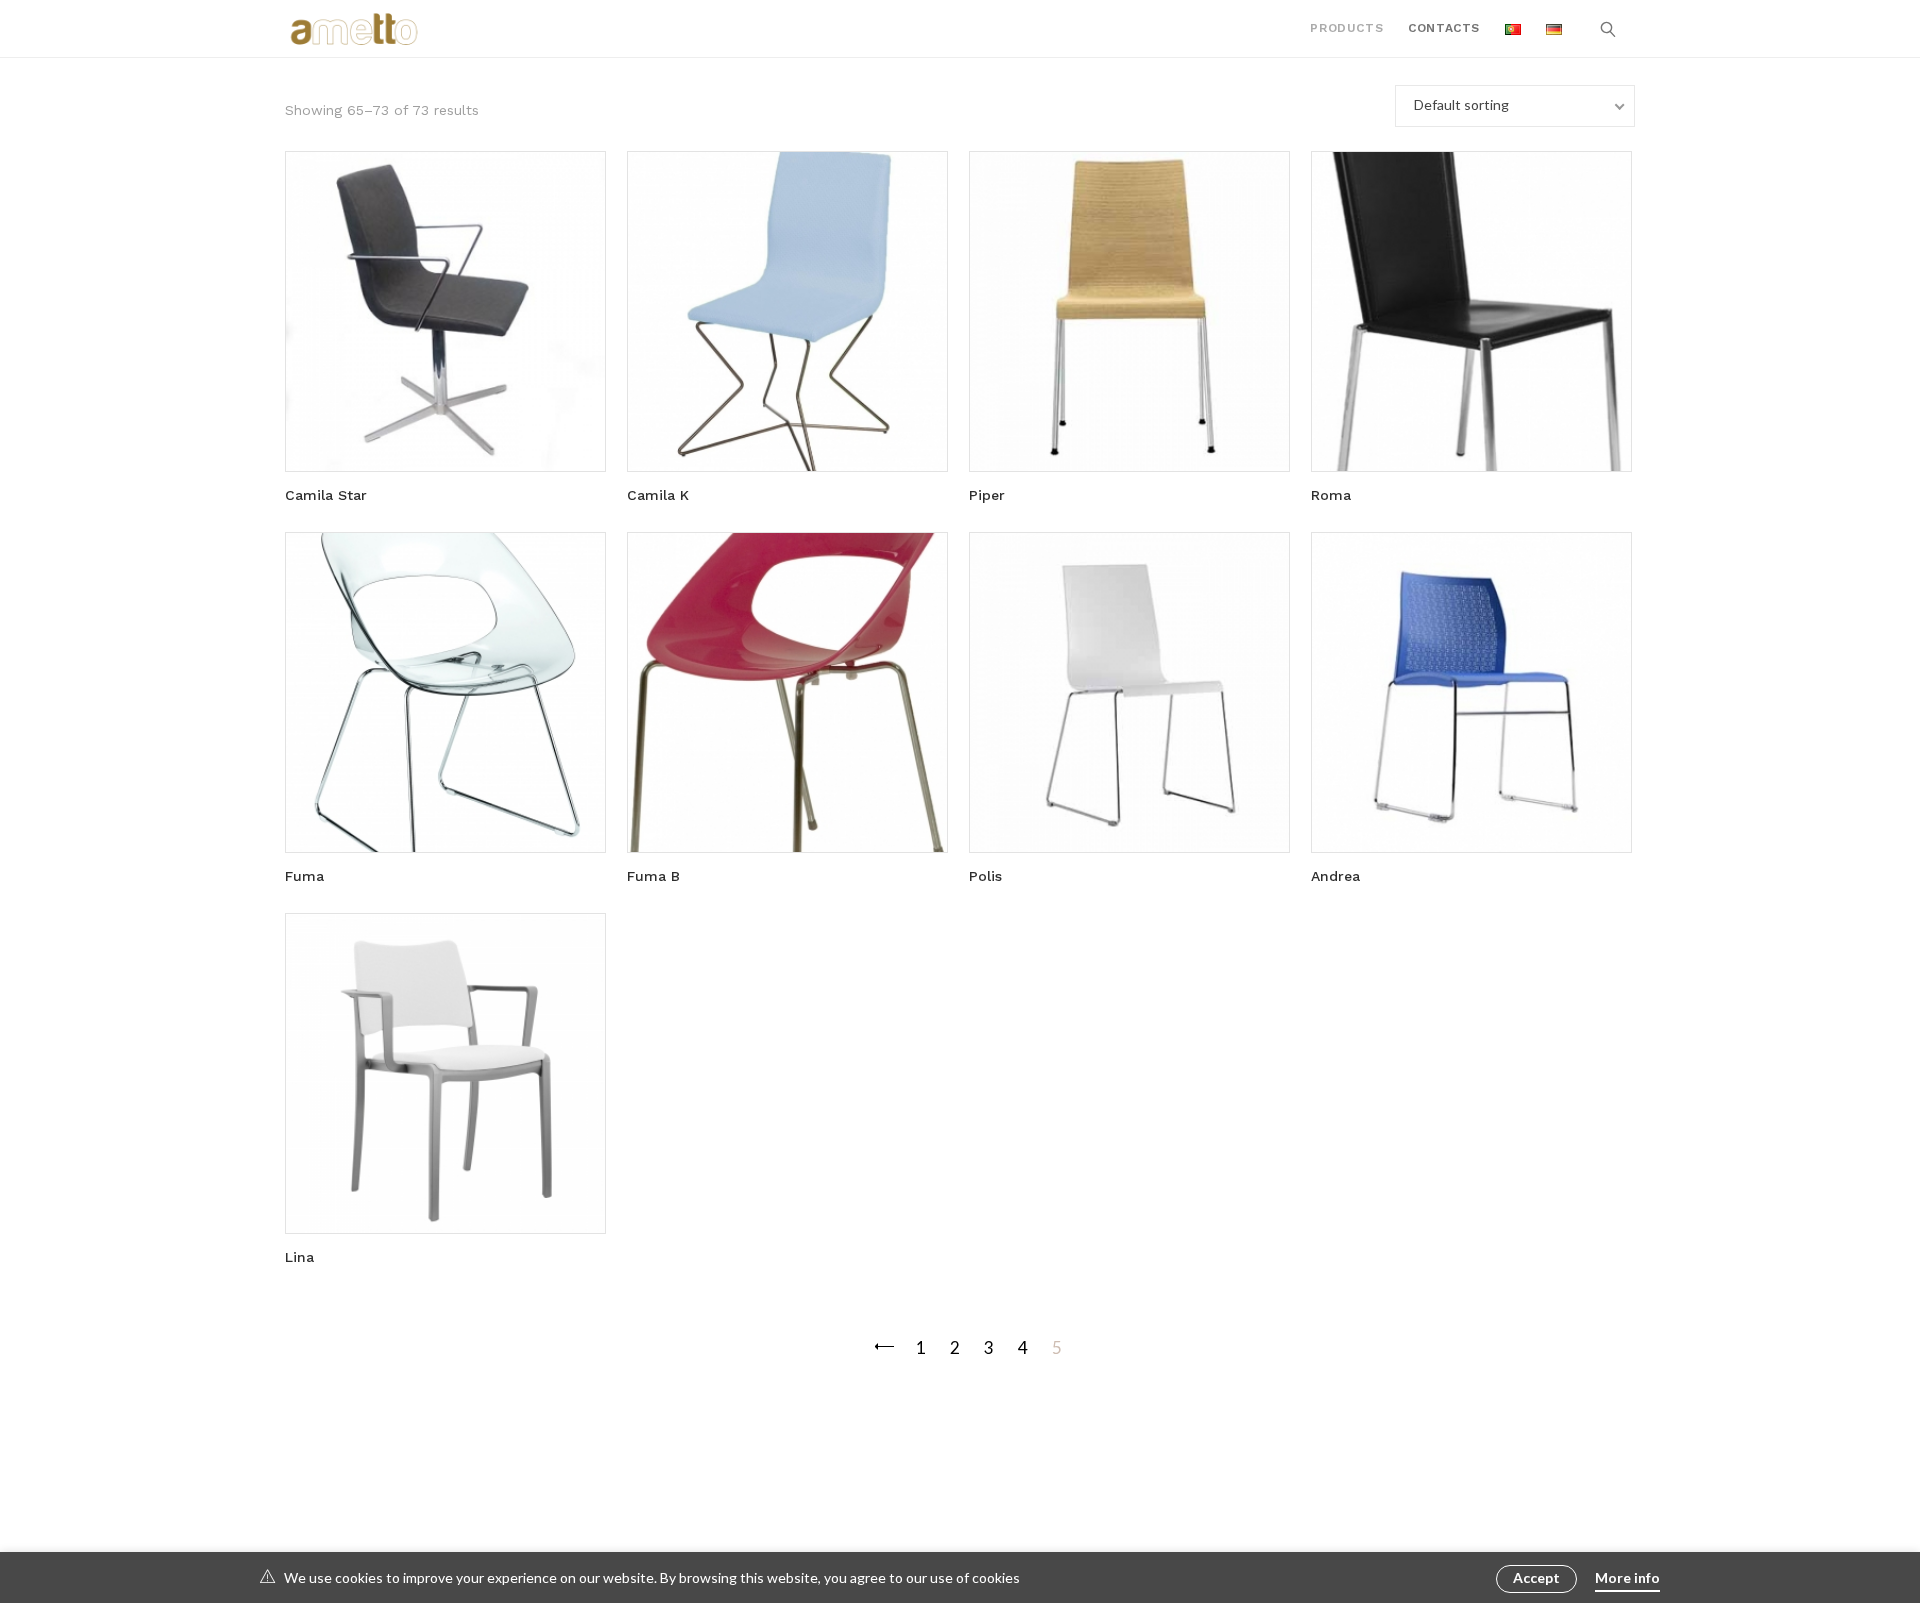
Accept (1536, 1577)
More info (1627, 1577)
